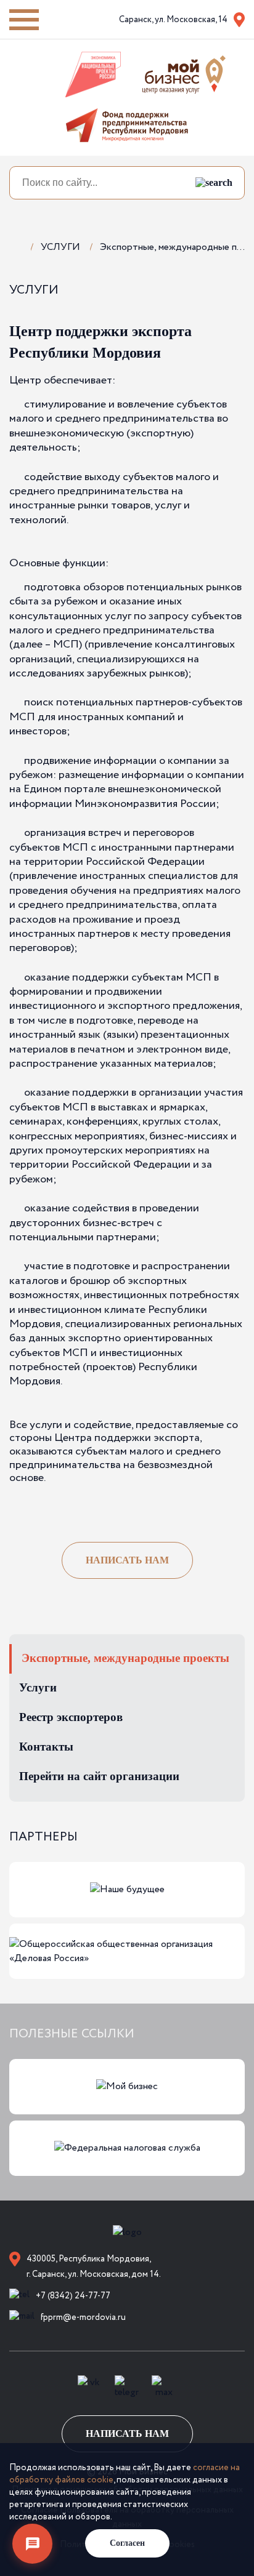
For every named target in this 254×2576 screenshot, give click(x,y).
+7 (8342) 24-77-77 (73, 2296)
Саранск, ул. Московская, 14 (173, 20)
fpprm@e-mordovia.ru (83, 2317)
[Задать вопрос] (32, 2544)
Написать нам (127, 1560)
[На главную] (15, 246)
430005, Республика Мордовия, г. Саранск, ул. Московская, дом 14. (94, 2267)
